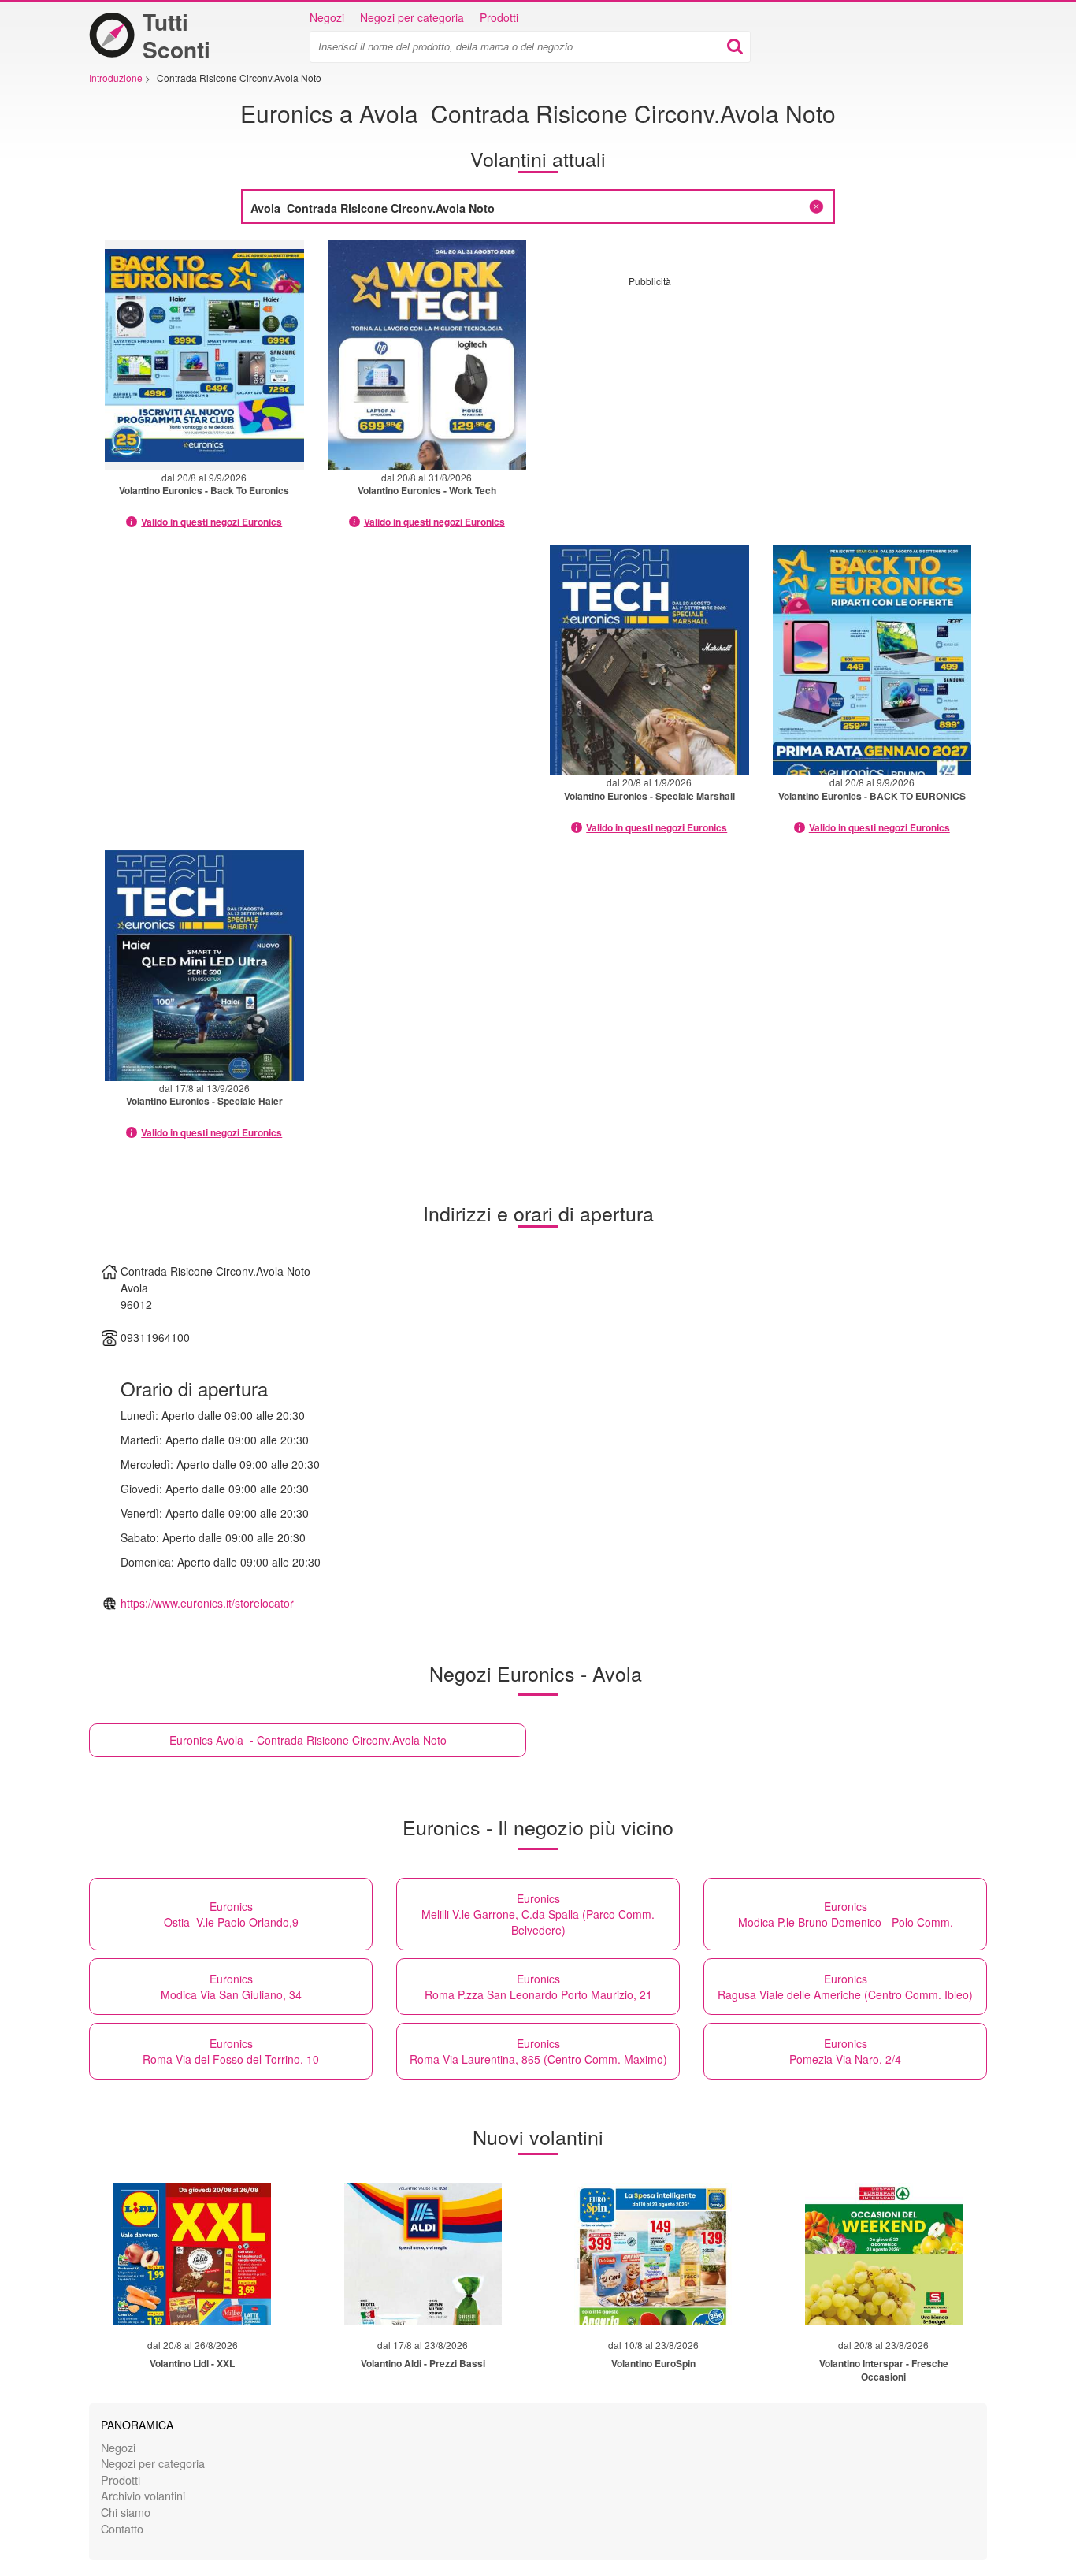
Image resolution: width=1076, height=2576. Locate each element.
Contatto (122, 2528)
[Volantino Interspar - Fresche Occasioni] (884, 2254)
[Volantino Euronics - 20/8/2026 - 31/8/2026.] (427, 355)
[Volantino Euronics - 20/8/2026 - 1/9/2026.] (649, 660)
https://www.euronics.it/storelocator (207, 1603)
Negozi (327, 17)
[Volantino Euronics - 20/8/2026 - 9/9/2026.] (204, 355)
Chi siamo (126, 2512)
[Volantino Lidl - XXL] (192, 2254)
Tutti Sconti (176, 35)
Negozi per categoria (412, 17)
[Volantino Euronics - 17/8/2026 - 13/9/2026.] (204, 966)
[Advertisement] (761, 398)
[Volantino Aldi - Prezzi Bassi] (423, 2254)
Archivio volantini (143, 2495)
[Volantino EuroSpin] (653, 2254)
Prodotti (499, 17)
